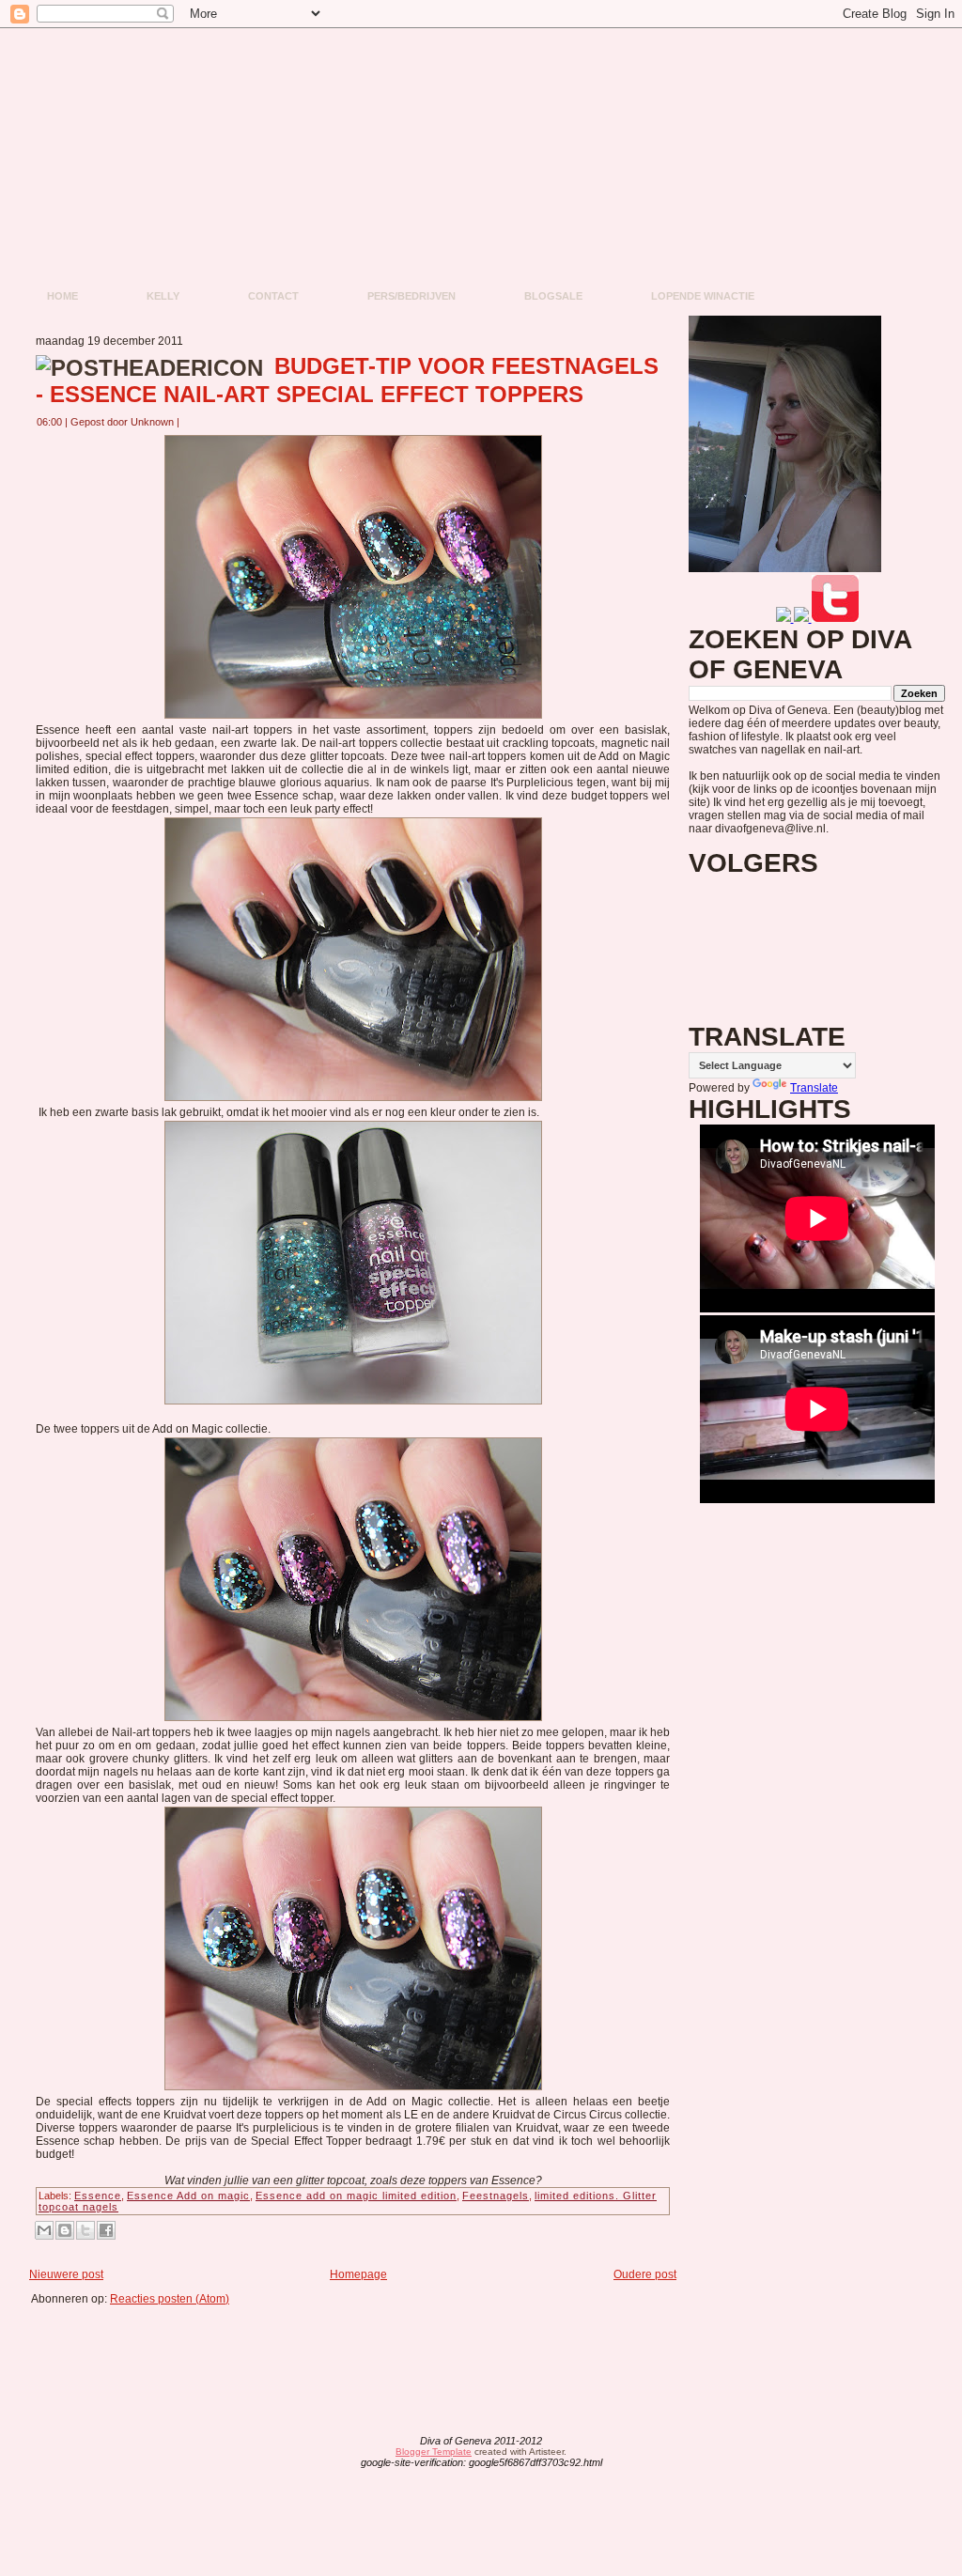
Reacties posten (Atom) (170, 2299)
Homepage (358, 2274)
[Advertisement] (359, 2348)
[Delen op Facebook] (106, 2230)
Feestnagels (496, 2196)
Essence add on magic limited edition (356, 2196)
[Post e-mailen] (191, 422)
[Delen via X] (85, 2230)
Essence (98, 2196)
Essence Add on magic (188, 2196)
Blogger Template (434, 2452)
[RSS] (334, 2453)
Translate (814, 1088)
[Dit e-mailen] (44, 2230)
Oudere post (645, 2274)
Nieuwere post (66, 2274)
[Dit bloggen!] (65, 2230)
